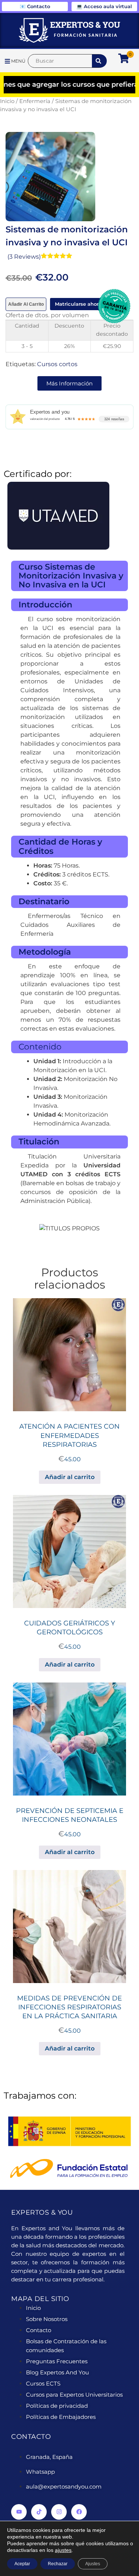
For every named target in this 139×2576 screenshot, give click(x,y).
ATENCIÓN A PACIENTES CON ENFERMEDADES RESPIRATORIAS (69, 1435)
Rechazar (58, 2564)
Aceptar (22, 2564)
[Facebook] (79, 2512)
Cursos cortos (57, 364)
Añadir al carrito (26, 304)
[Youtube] (19, 2512)
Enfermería (35, 101)
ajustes (63, 2550)
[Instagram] (59, 2512)
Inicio (7, 101)
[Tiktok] (39, 2512)
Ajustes (93, 2564)
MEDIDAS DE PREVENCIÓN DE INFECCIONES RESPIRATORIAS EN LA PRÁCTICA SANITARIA (69, 2007)
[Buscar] (60, 61)
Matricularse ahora (78, 304)
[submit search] (99, 61)
